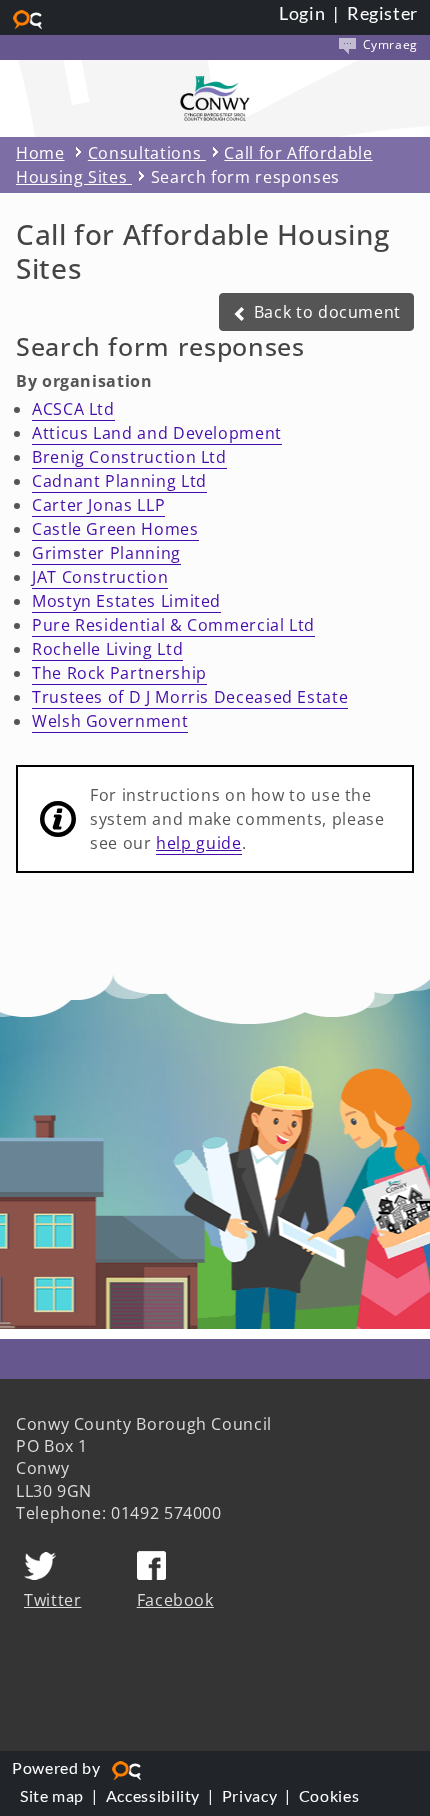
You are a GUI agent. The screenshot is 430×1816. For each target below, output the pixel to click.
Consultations (147, 153)
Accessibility (153, 1795)
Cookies (329, 1795)
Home (40, 153)
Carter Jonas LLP (98, 505)
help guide (198, 843)
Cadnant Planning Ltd (119, 481)
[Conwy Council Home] (215, 98)
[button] (316, 312)
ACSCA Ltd (73, 409)
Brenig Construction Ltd (129, 457)
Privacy (249, 1795)
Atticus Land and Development (157, 433)
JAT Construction (100, 577)
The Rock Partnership (119, 673)
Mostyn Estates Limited (126, 601)
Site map (52, 1795)
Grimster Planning (106, 553)
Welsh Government (110, 721)
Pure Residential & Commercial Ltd (173, 625)
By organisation (84, 381)
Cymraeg (388, 44)
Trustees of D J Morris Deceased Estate (190, 697)
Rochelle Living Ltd (107, 649)
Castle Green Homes (115, 529)
